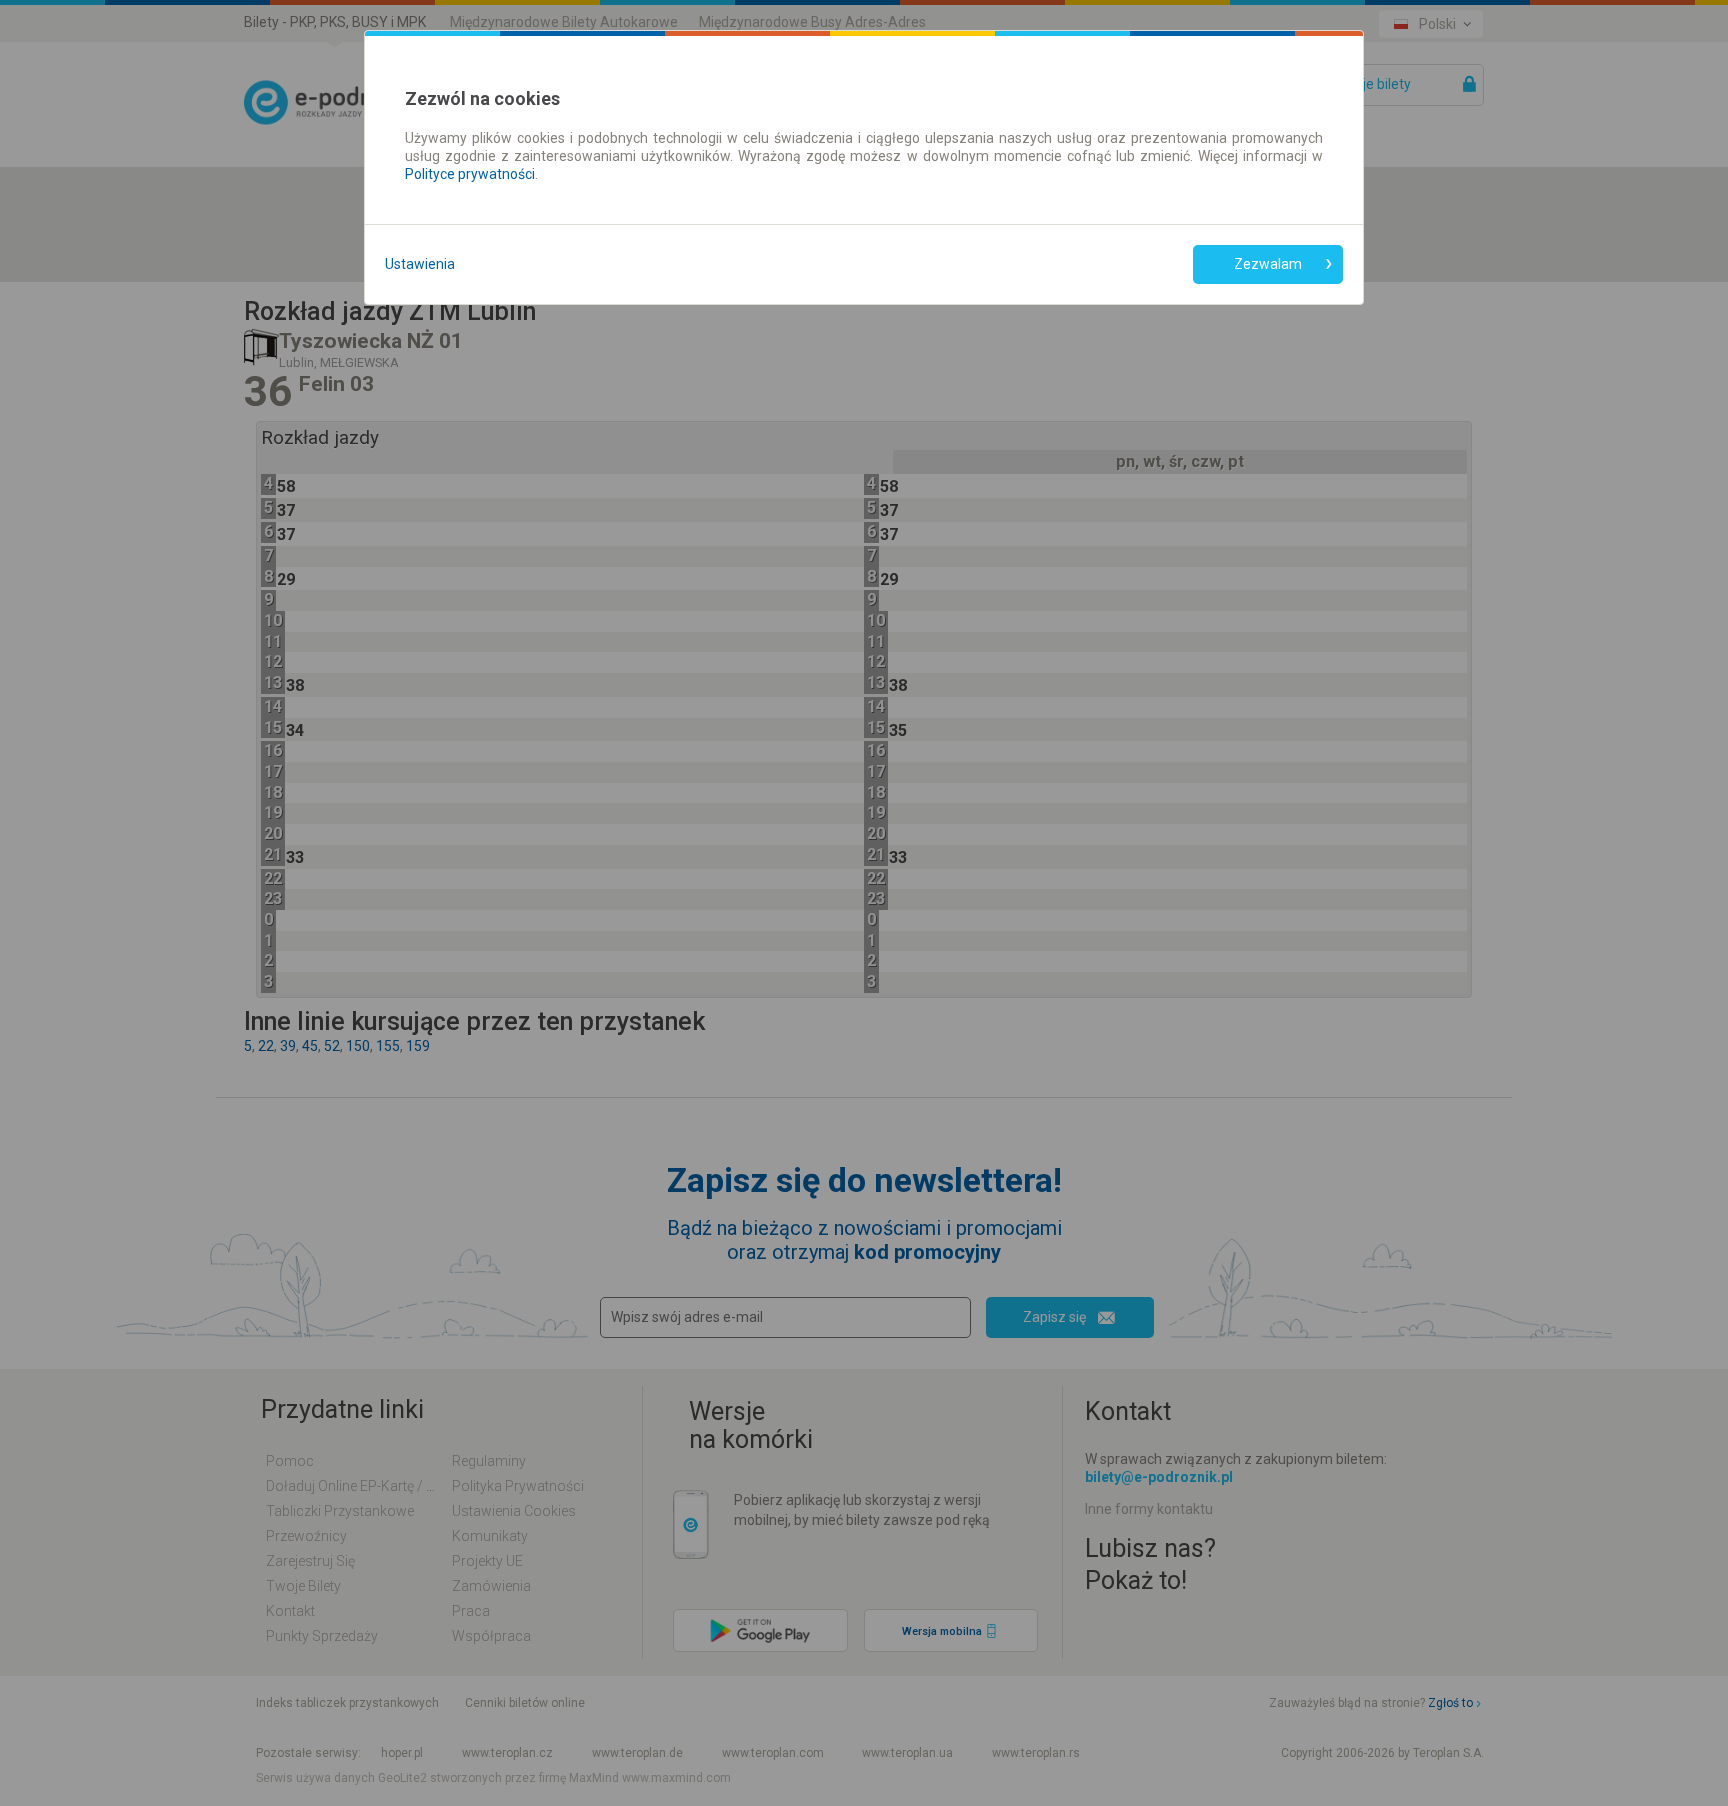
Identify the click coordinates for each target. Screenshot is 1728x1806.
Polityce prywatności (470, 174)
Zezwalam (1268, 264)
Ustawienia (420, 264)
